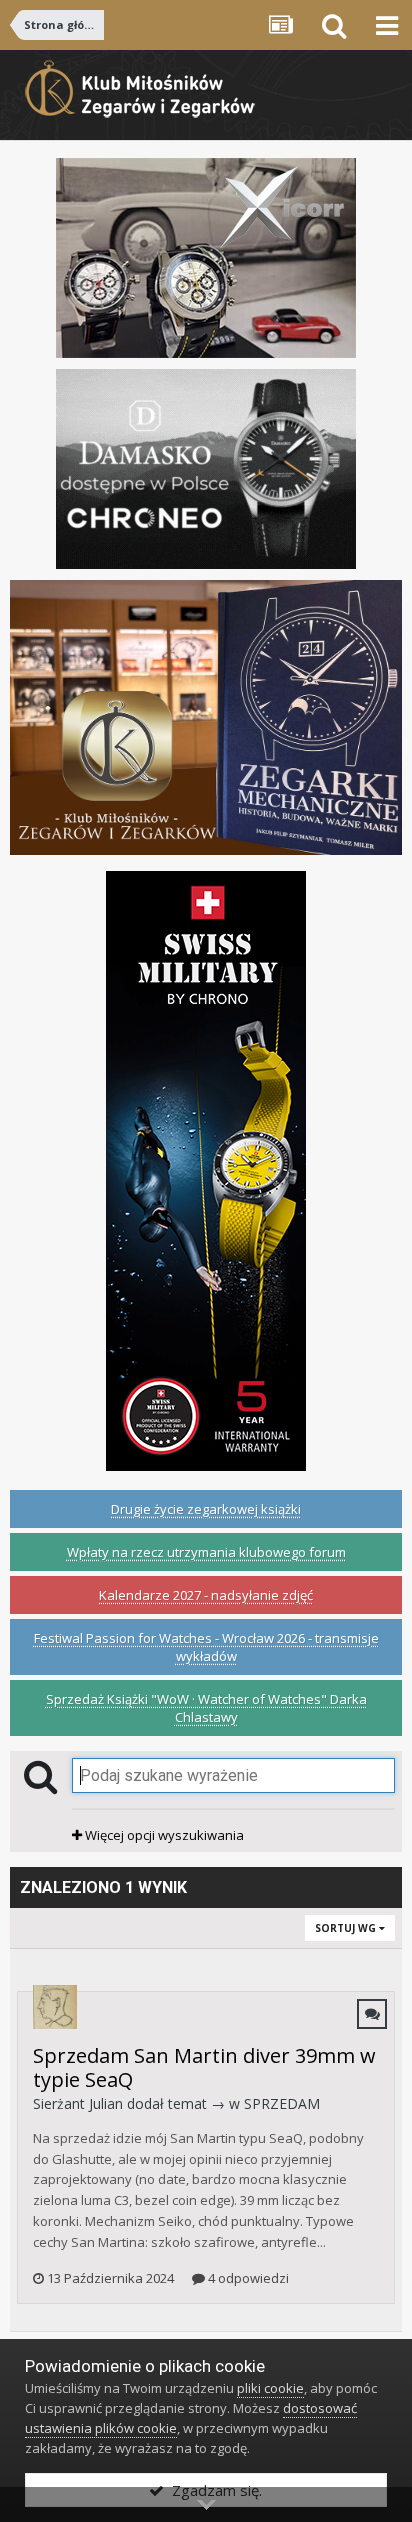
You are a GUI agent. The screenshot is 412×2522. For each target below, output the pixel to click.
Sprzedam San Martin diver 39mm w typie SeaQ (204, 2067)
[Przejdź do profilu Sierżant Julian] (55, 2007)
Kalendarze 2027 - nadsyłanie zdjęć (206, 1595)
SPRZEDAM (282, 2103)
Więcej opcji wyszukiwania (163, 1835)
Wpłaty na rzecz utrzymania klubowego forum (206, 1552)
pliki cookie (270, 2388)
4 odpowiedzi (247, 2278)
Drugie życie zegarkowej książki (206, 1509)
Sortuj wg (347, 1928)
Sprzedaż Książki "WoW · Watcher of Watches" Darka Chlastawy (206, 1708)
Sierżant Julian (78, 2103)
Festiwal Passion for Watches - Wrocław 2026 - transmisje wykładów (206, 1647)
